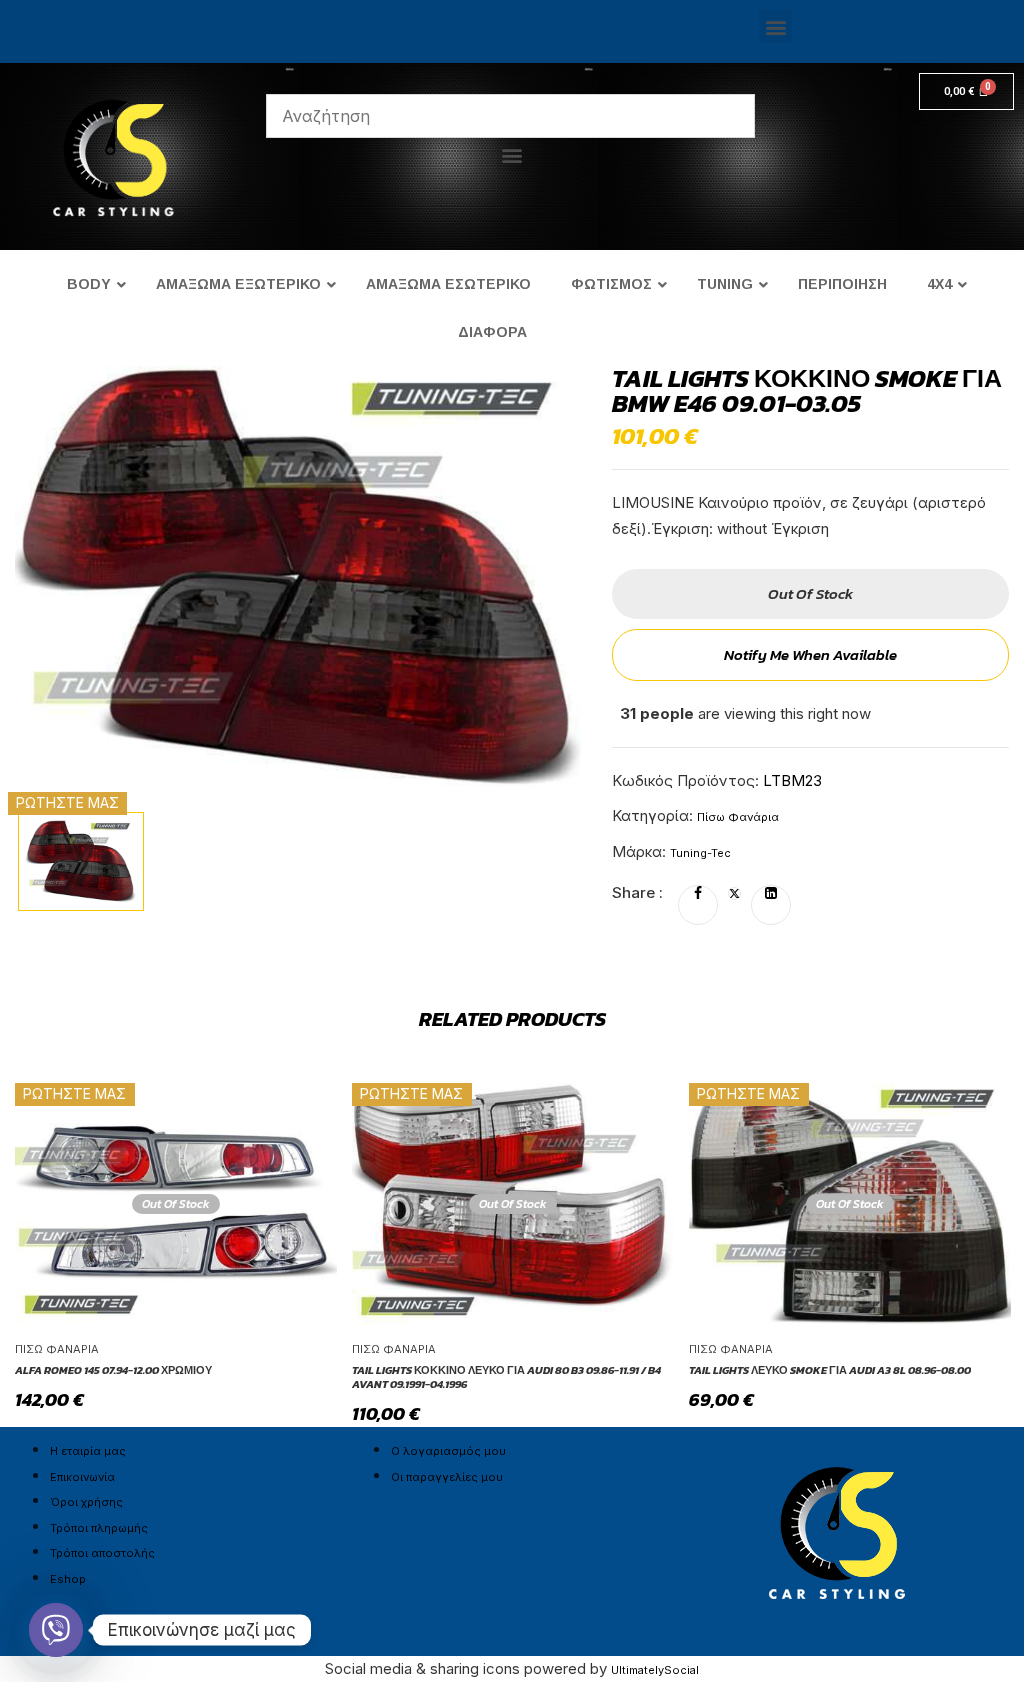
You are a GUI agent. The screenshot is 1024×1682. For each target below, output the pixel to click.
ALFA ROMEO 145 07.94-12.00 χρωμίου (113, 1370)
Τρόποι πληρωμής (99, 1528)
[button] (775, 26)
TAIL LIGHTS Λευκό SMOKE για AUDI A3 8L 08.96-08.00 (830, 1370)
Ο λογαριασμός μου (448, 1451)
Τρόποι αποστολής (102, 1553)
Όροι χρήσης (86, 1502)
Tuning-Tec (700, 853)
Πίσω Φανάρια (738, 817)
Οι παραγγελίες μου (447, 1477)
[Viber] (56, 1630)
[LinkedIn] (771, 894)
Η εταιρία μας (88, 1451)
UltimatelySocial (655, 1670)
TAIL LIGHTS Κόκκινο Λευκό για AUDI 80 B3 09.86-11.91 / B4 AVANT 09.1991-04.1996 (506, 1377)
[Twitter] (734, 894)
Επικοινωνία (82, 1477)
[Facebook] (698, 894)
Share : (637, 892)
